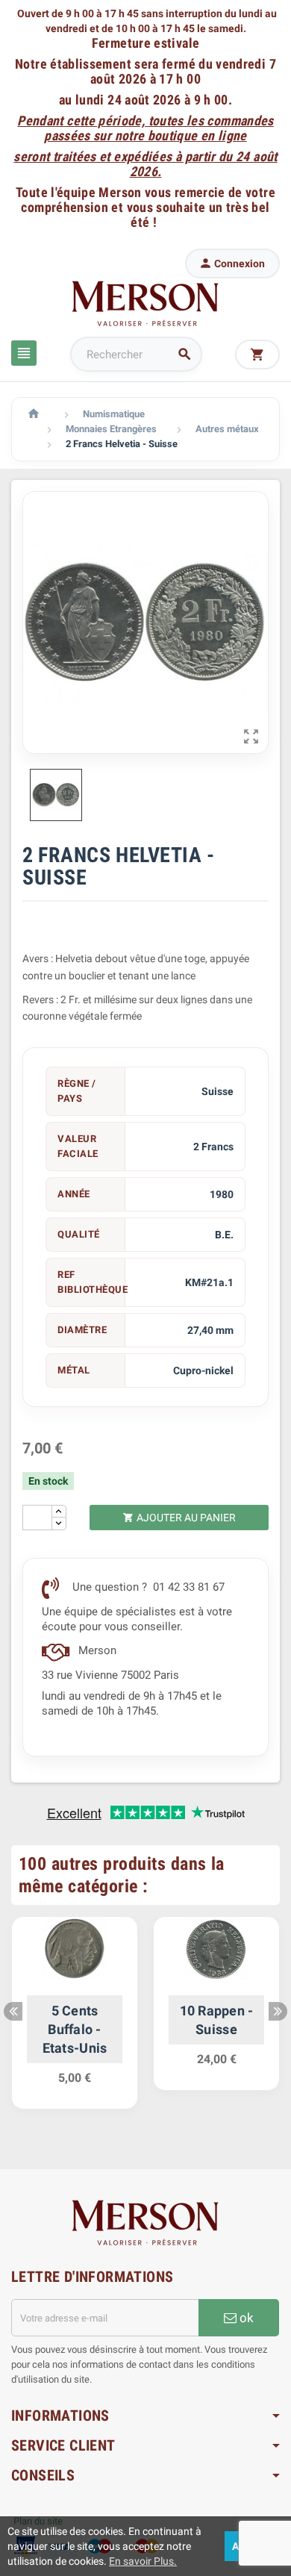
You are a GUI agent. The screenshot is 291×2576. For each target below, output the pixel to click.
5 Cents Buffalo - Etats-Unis (75, 2029)
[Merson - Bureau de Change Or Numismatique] (145, 303)
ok (245, 2318)
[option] (75, 2020)
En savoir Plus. (143, 2561)
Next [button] (278, 2011)
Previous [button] (13, 2011)
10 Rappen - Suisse (217, 2020)
